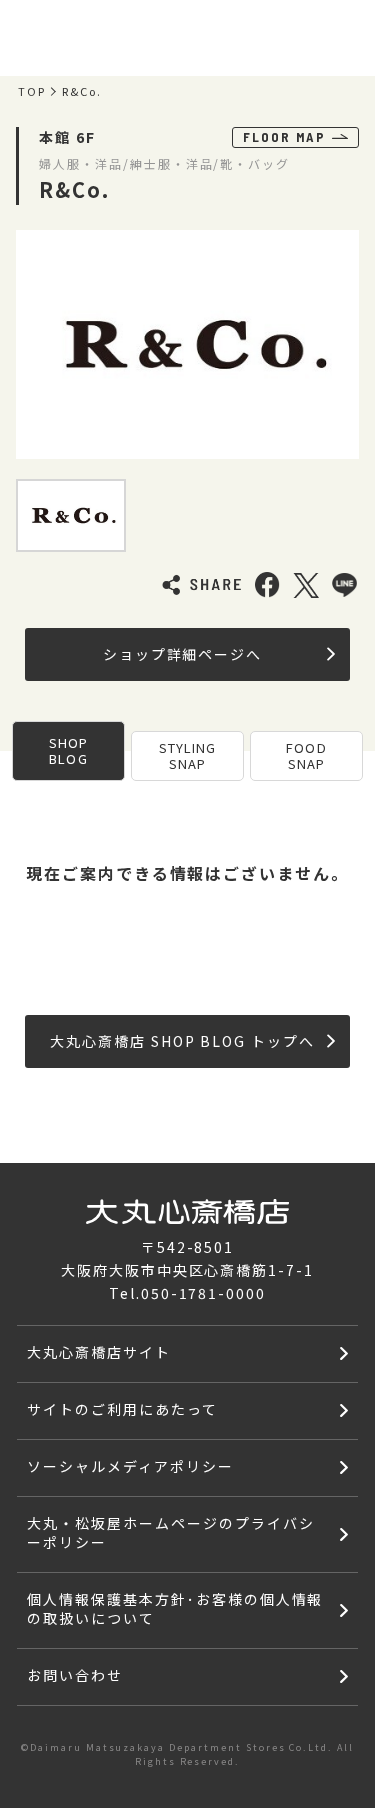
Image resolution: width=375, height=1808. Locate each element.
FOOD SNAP (306, 755)
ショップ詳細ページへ (183, 654)
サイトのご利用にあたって (122, 1409)
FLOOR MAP (284, 137)
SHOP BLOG (68, 750)
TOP (32, 91)
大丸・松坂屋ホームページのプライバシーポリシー (170, 1532)
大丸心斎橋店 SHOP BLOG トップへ (182, 1041)
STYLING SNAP (187, 755)
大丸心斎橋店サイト (99, 1352)
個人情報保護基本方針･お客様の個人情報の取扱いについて (175, 1608)
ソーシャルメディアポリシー (130, 1466)
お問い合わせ (75, 1675)
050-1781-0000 (203, 1293)
